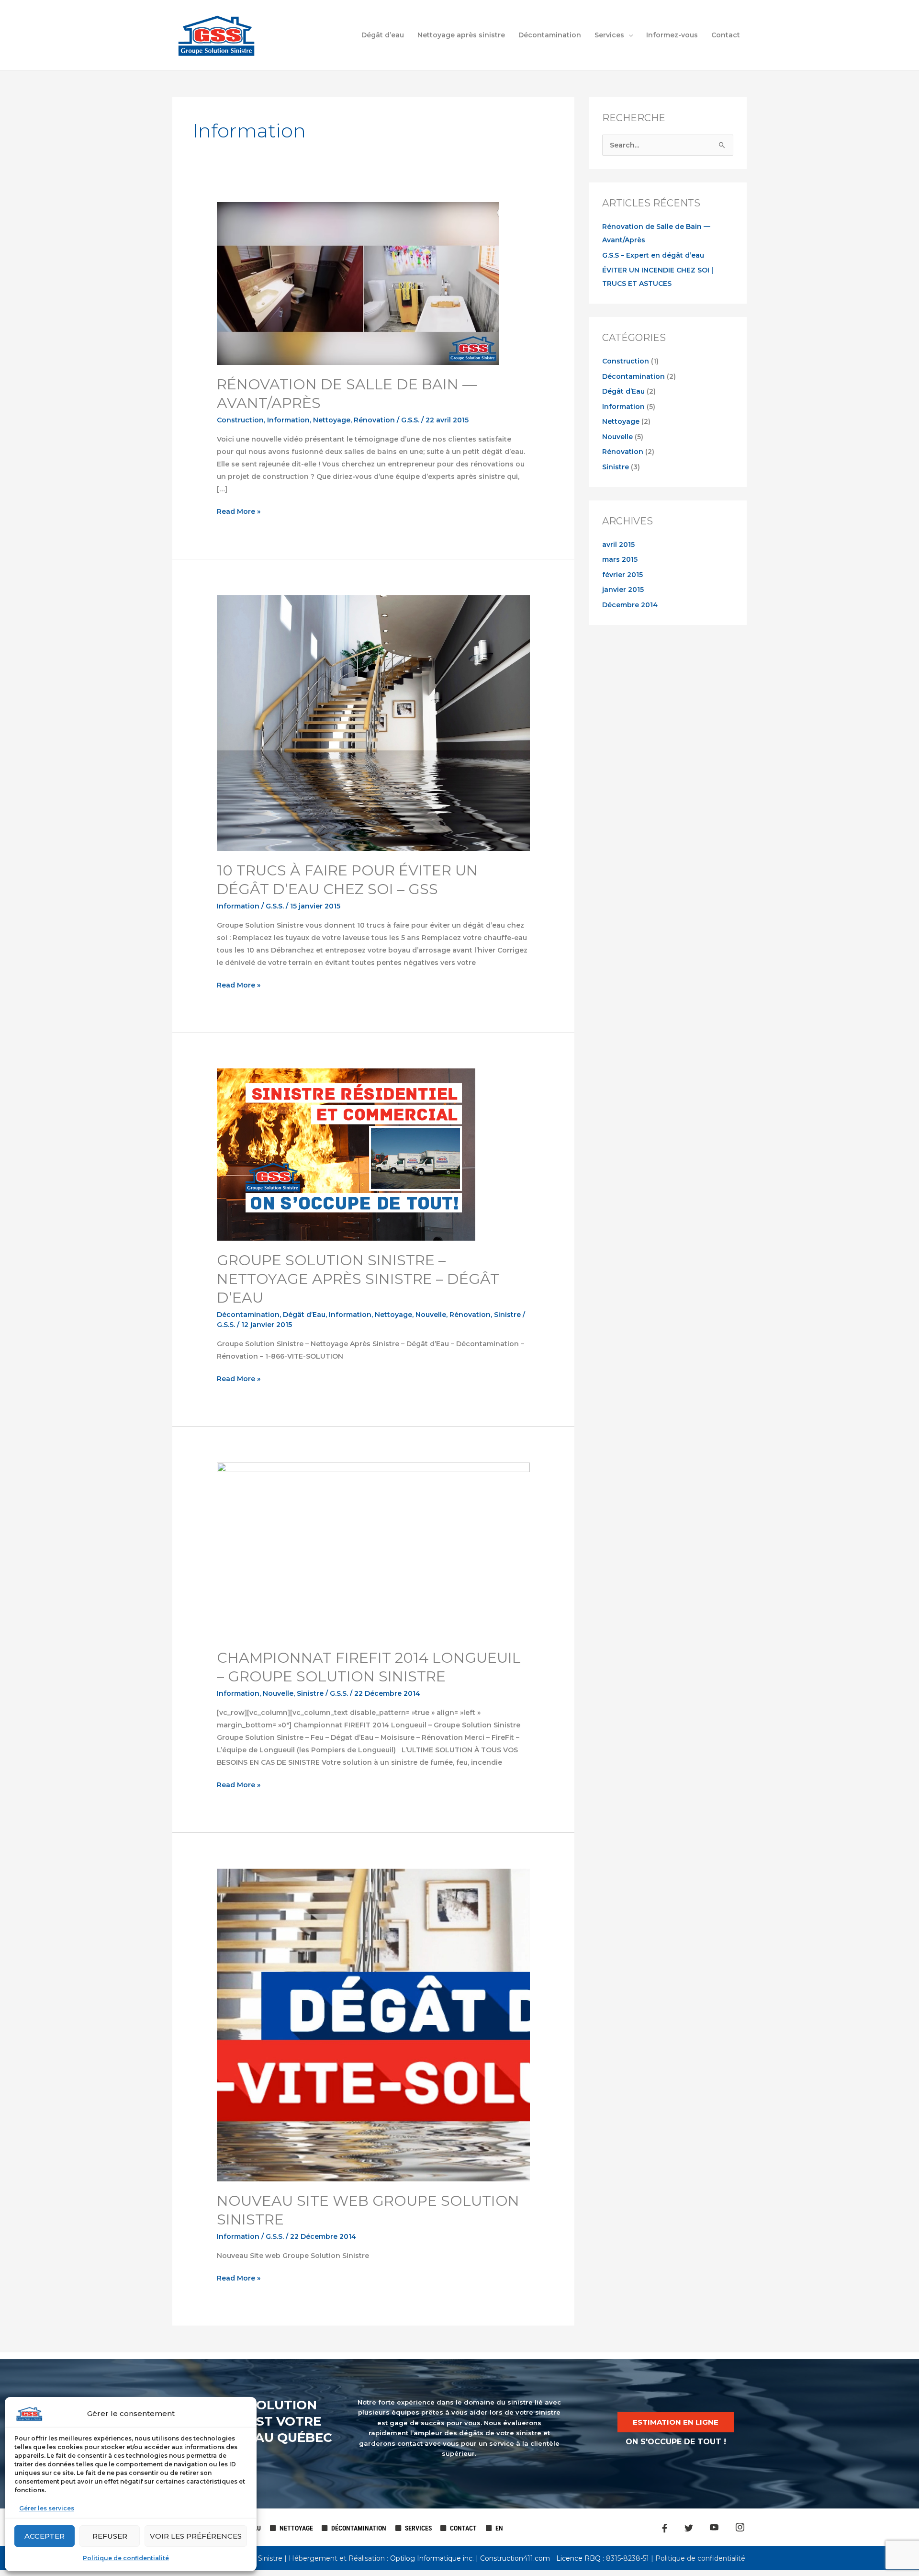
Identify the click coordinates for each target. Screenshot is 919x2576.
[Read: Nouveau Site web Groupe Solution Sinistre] (373, 2024)
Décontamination (550, 35)
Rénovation (374, 420)
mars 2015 (620, 559)
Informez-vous (672, 35)
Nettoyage (332, 420)
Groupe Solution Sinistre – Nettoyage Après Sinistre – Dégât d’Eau (358, 1279)
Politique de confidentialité (126, 2558)
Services (609, 35)
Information (288, 420)
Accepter (45, 2536)
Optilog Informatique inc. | (435, 2558)
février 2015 (622, 575)
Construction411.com (515, 2558)
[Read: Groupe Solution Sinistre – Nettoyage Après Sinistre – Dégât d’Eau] (346, 1154)
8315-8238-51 (627, 2558)
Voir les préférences (196, 2536)
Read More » (239, 511)
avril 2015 (618, 545)
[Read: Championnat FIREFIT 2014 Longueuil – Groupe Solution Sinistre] (373, 1550)
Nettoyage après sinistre (461, 35)
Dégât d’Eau (304, 1315)
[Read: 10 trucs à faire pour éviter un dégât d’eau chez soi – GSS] (373, 723)
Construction (240, 420)
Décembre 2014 (630, 605)
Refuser (110, 2536)
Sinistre (507, 1315)
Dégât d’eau (383, 35)
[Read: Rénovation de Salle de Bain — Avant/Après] (358, 283)
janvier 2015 (623, 590)
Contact (726, 35)
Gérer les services (47, 2508)
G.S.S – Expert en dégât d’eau (653, 255)
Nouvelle (431, 1315)
